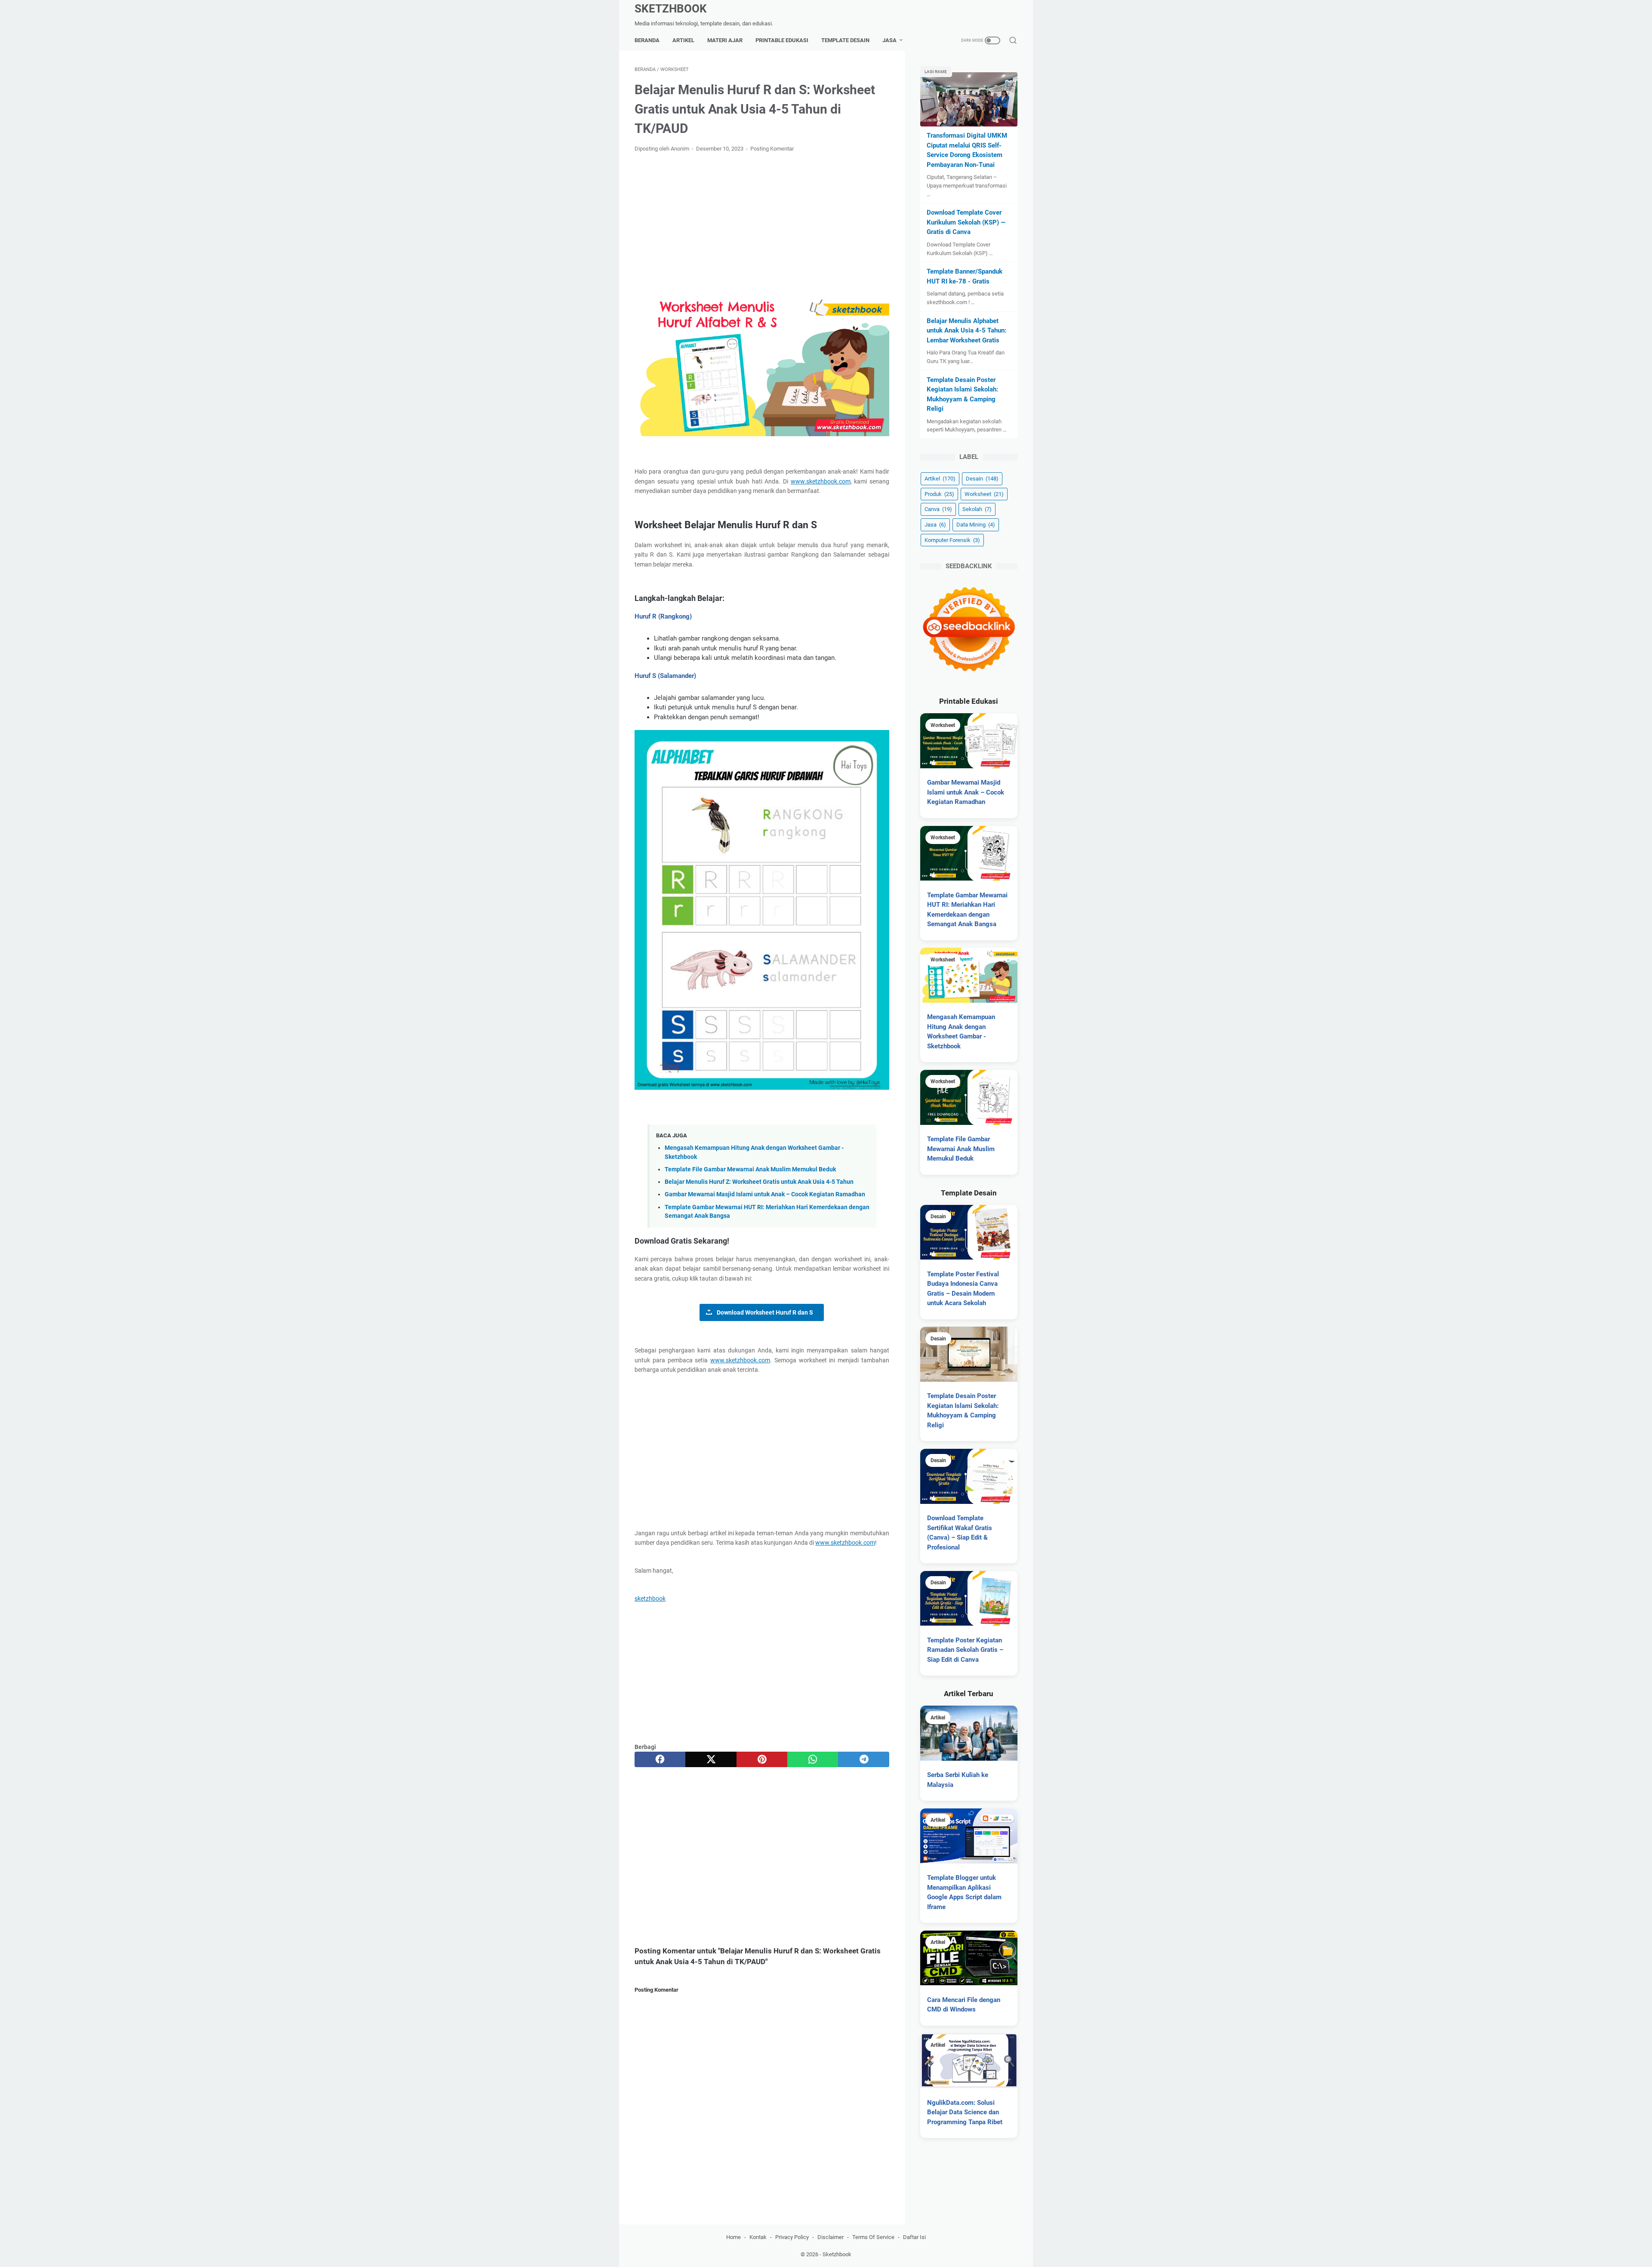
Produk (939, 494)
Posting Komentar (772, 149)
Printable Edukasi (782, 40)
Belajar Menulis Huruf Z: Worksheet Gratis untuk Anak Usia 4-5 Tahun (759, 1182)
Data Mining (976, 525)
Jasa (889, 40)
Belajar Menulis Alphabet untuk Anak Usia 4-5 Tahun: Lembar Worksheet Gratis (966, 331)
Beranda (647, 40)
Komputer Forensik (952, 540)
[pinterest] (762, 1759)
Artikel (683, 40)
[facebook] (660, 1759)
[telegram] (863, 1759)
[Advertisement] (762, 223)
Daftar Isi (914, 2237)
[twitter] (711, 1759)
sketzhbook (650, 1599)
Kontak (758, 2237)
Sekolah (977, 509)
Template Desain (845, 40)
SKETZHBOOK (671, 9)
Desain (982, 479)
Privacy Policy (792, 2237)
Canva (938, 509)
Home (734, 2237)
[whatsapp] (813, 1759)
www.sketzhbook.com (821, 481)
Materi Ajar (725, 40)
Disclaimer (831, 2237)
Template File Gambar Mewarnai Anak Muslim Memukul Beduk (750, 1169)
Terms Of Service (873, 2237)
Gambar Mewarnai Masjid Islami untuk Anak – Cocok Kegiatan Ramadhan (765, 1194)
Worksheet (984, 494)
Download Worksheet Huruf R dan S (765, 1312)
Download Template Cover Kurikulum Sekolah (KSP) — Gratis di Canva (966, 222)
